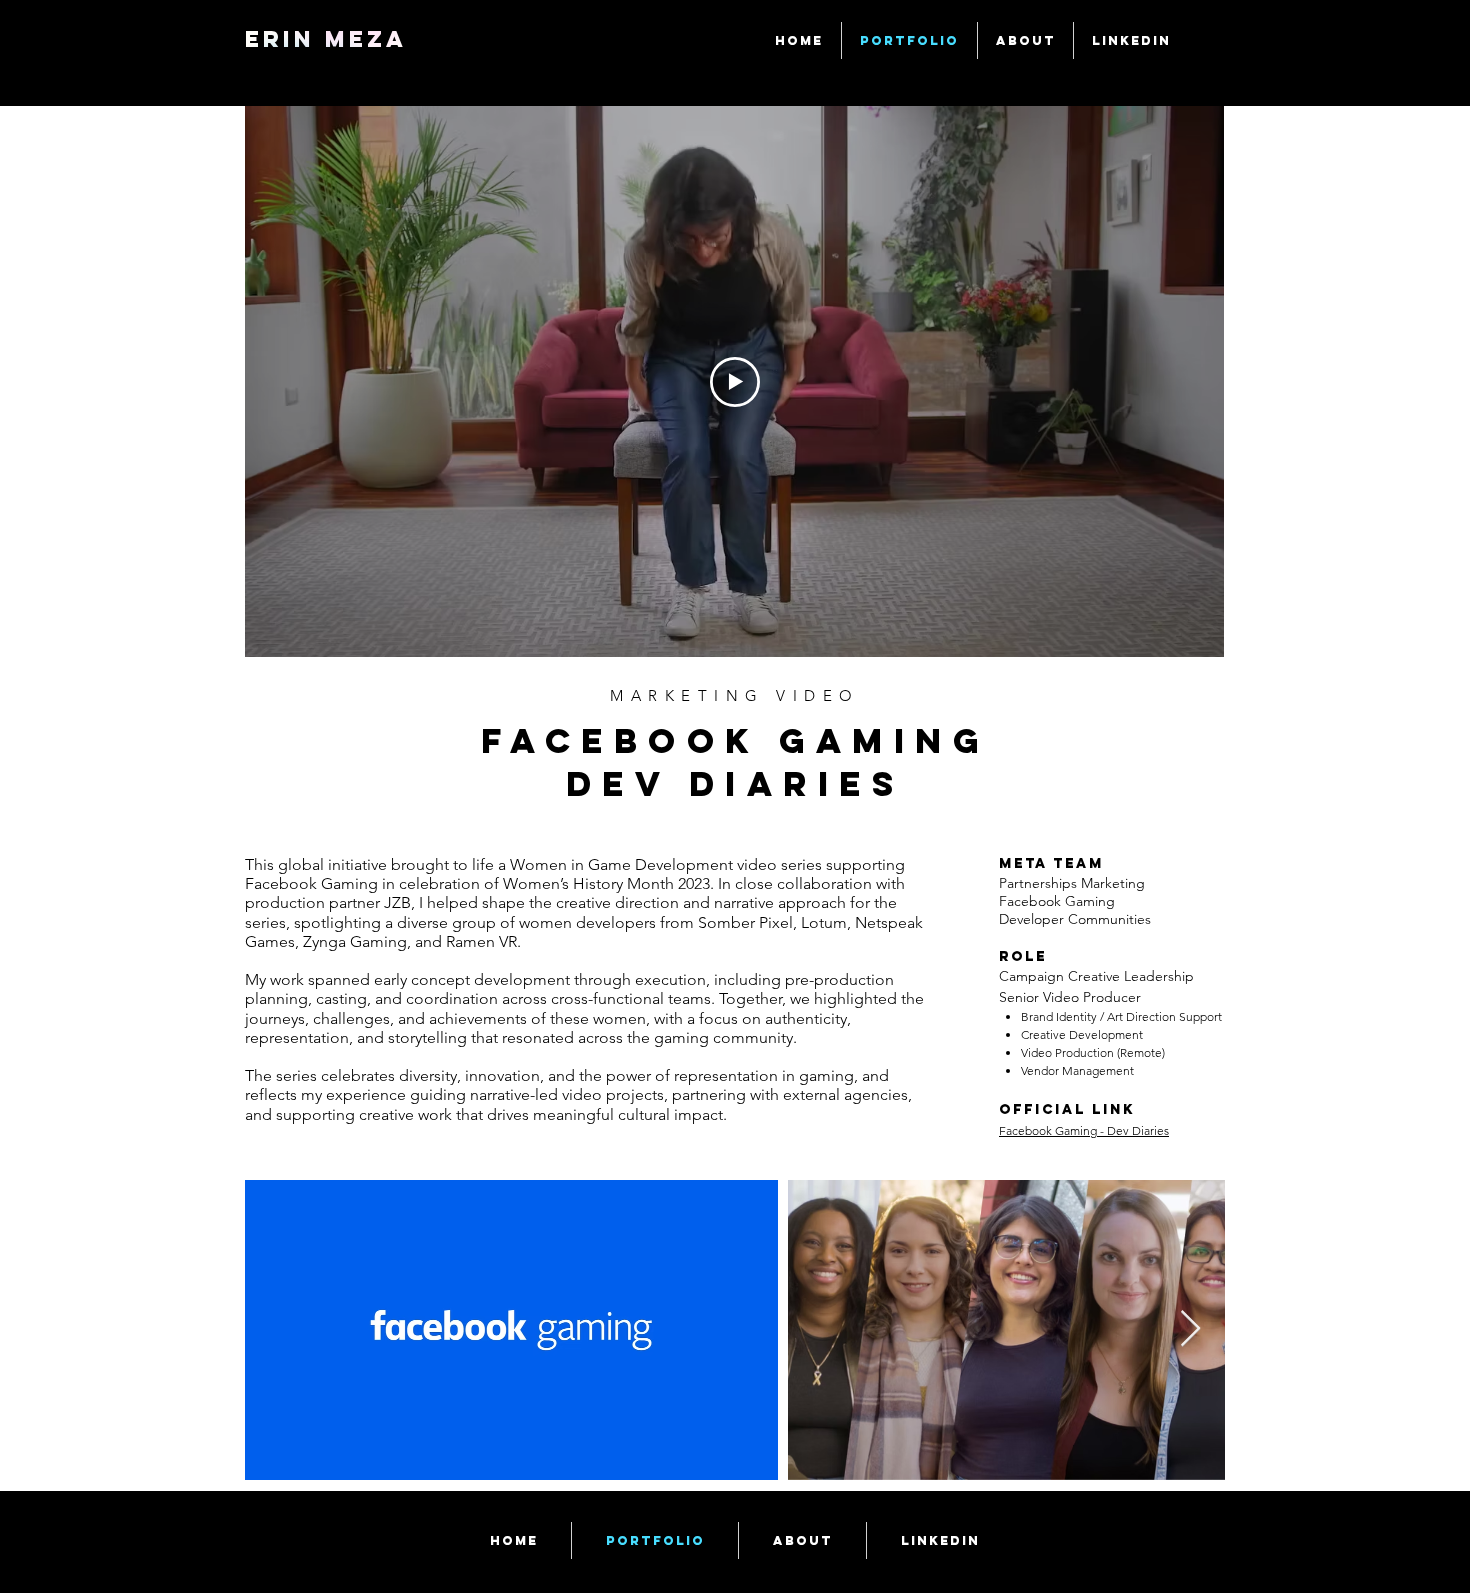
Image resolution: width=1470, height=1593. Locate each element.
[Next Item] (1190, 1329)
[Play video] (735, 382)
